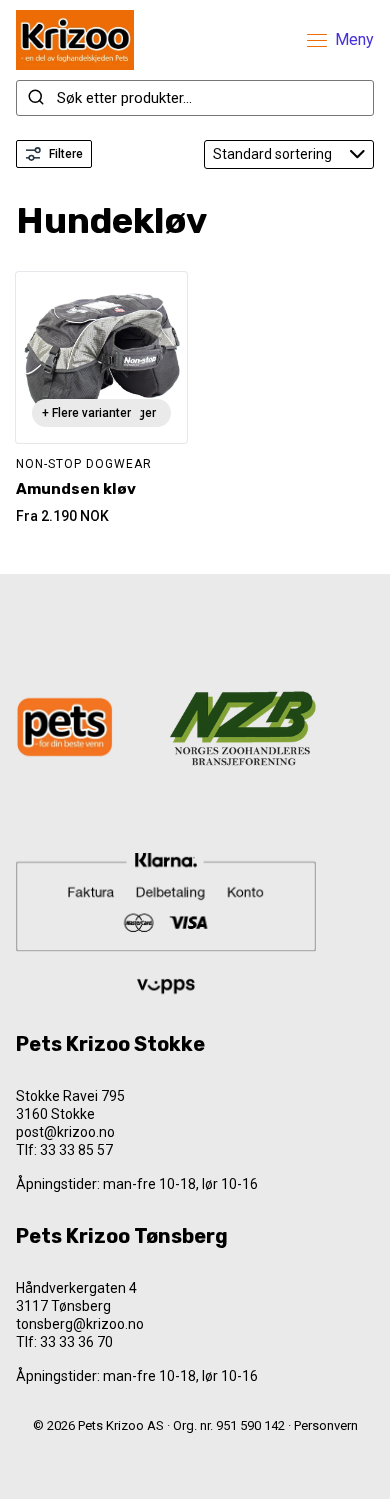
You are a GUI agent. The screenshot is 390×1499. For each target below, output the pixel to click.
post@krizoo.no (65, 1132)
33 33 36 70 (76, 1342)
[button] (195, 1460)
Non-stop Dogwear (84, 464)
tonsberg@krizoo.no (80, 1324)
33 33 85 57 (76, 1150)
